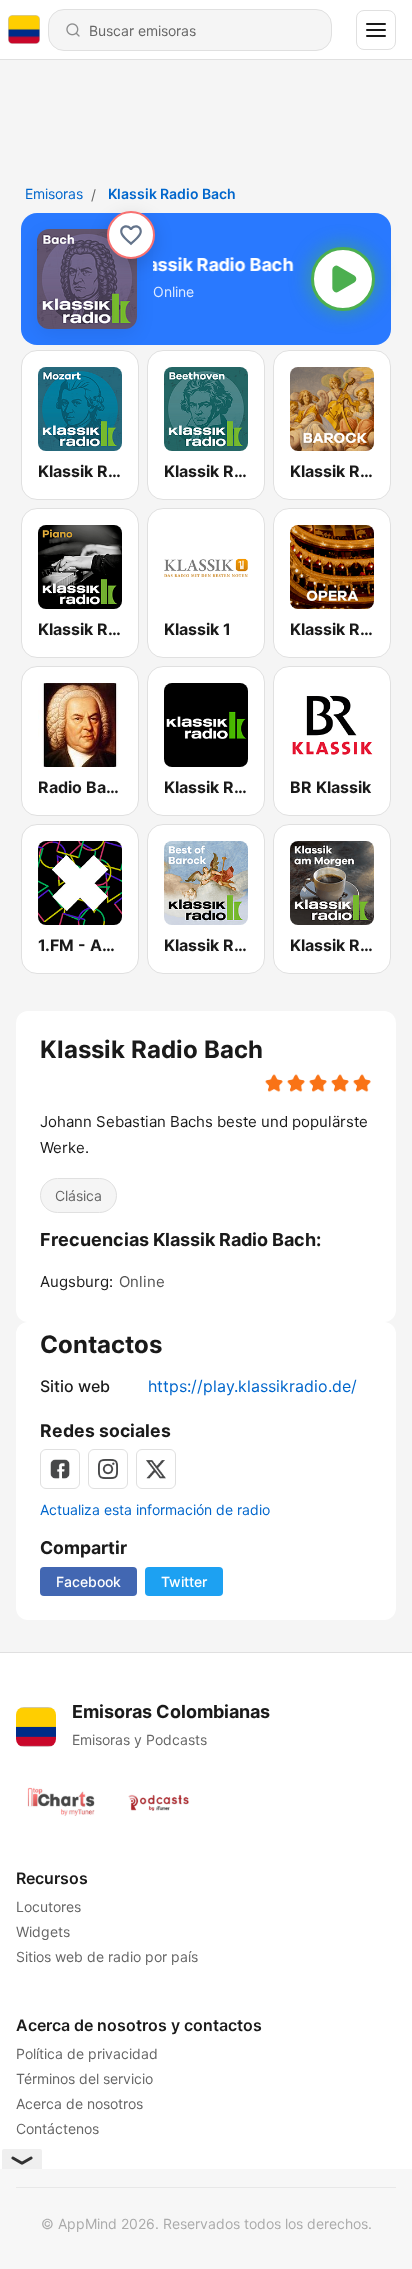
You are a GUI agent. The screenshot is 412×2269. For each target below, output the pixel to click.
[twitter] (156, 1469)
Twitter (184, 1581)
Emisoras (54, 193)
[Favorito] (131, 235)
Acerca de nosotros (79, 2103)
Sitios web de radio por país (107, 1956)
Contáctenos (57, 2128)
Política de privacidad (87, 2053)
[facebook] (60, 1469)
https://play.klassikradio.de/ (252, 1386)
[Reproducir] (343, 279)
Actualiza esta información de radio (155, 1509)
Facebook (88, 1581)
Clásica (78, 1195)
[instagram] (108, 1469)
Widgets (43, 1931)
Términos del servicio (84, 2078)
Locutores (48, 1906)
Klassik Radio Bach (172, 193)
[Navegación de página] (376, 30)
